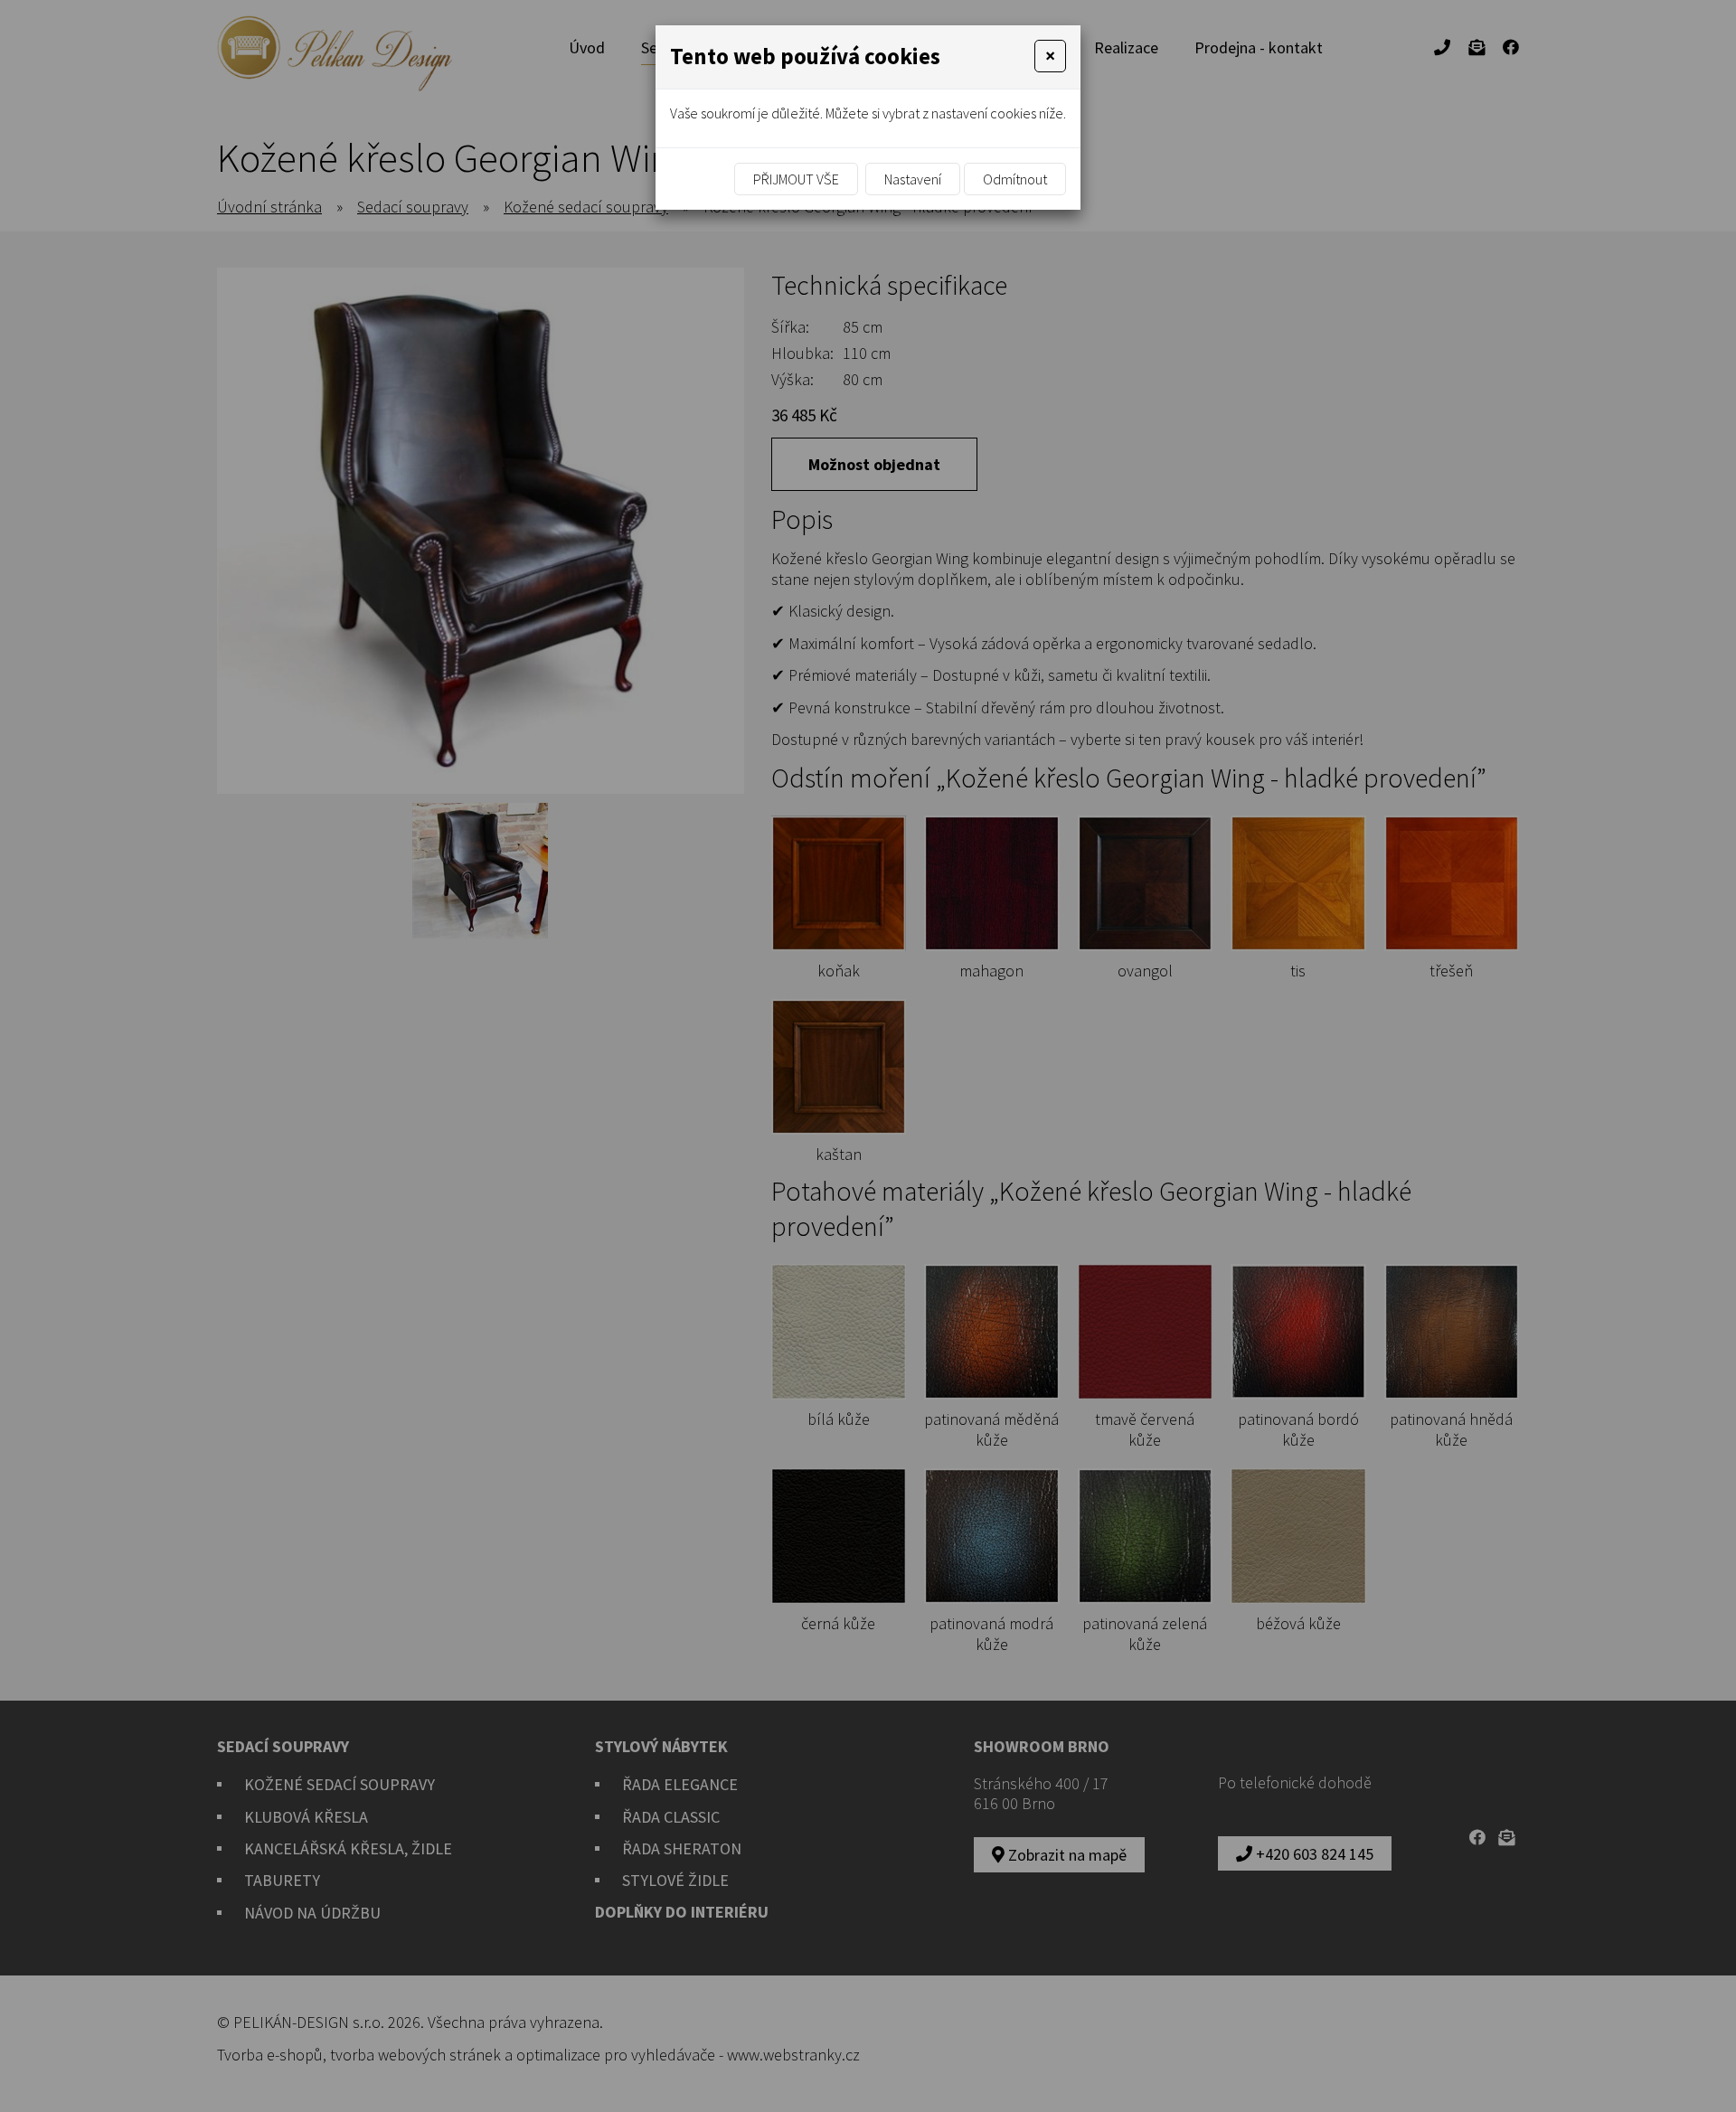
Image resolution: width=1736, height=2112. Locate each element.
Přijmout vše (796, 179)
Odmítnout (1015, 179)
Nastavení (913, 179)
